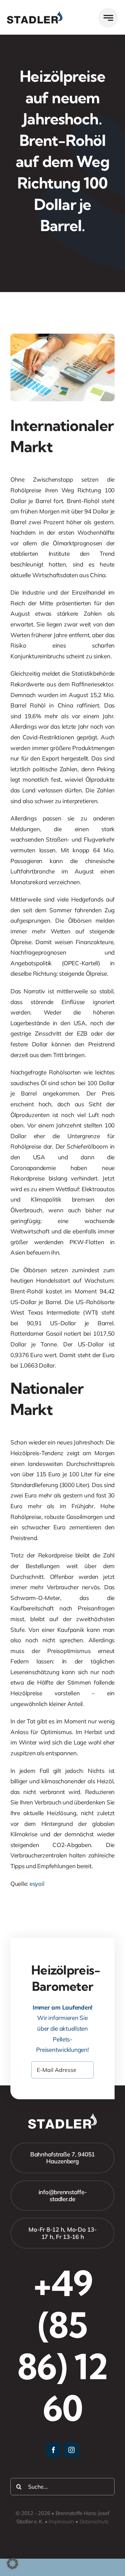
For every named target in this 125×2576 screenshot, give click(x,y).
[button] (12, 2564)
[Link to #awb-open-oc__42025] (108, 18)
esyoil (37, 1884)
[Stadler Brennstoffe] (35, 14)
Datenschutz (94, 2521)
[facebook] (53, 2450)
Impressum (61, 2521)
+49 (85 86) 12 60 (62, 2346)
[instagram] (72, 2450)
